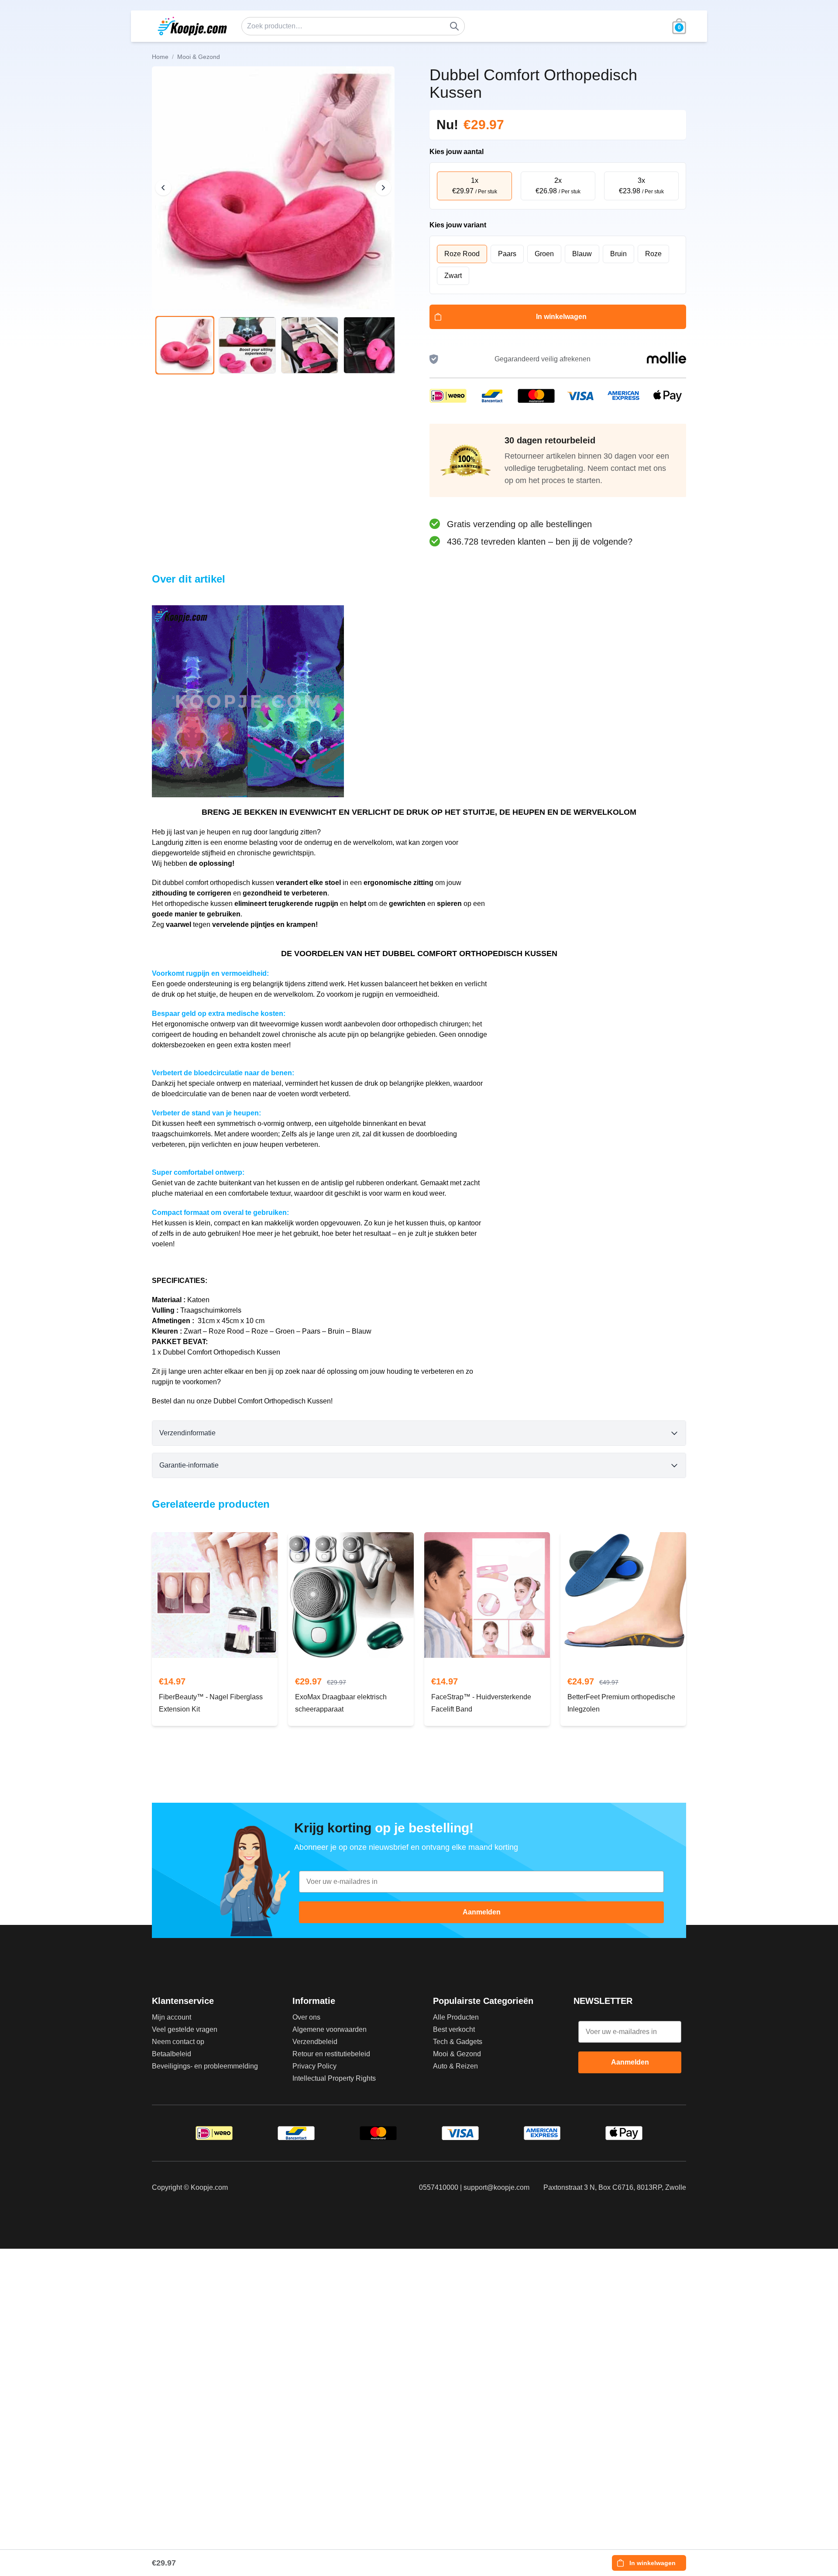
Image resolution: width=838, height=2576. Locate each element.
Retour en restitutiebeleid (331, 2054)
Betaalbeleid (172, 2054)
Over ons (306, 2017)
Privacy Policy (314, 2066)
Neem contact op (178, 2042)
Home (160, 57)
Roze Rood (462, 254)
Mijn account (172, 2017)
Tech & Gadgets (458, 2042)
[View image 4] (372, 345)
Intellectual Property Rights (334, 2078)
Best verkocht (454, 2029)
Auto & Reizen (455, 2066)
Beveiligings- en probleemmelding (205, 2066)
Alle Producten (456, 2017)
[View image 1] (185, 345)
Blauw (582, 254)
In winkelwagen (561, 317)
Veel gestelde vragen (185, 2029)
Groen (544, 254)
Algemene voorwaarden (330, 2029)
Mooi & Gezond (457, 2054)
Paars (507, 254)
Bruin (618, 254)
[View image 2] (247, 345)
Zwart (453, 276)
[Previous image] (163, 188)
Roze (653, 254)
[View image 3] (310, 345)
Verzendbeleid (315, 2042)
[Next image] (383, 188)
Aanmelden (482, 1912)
